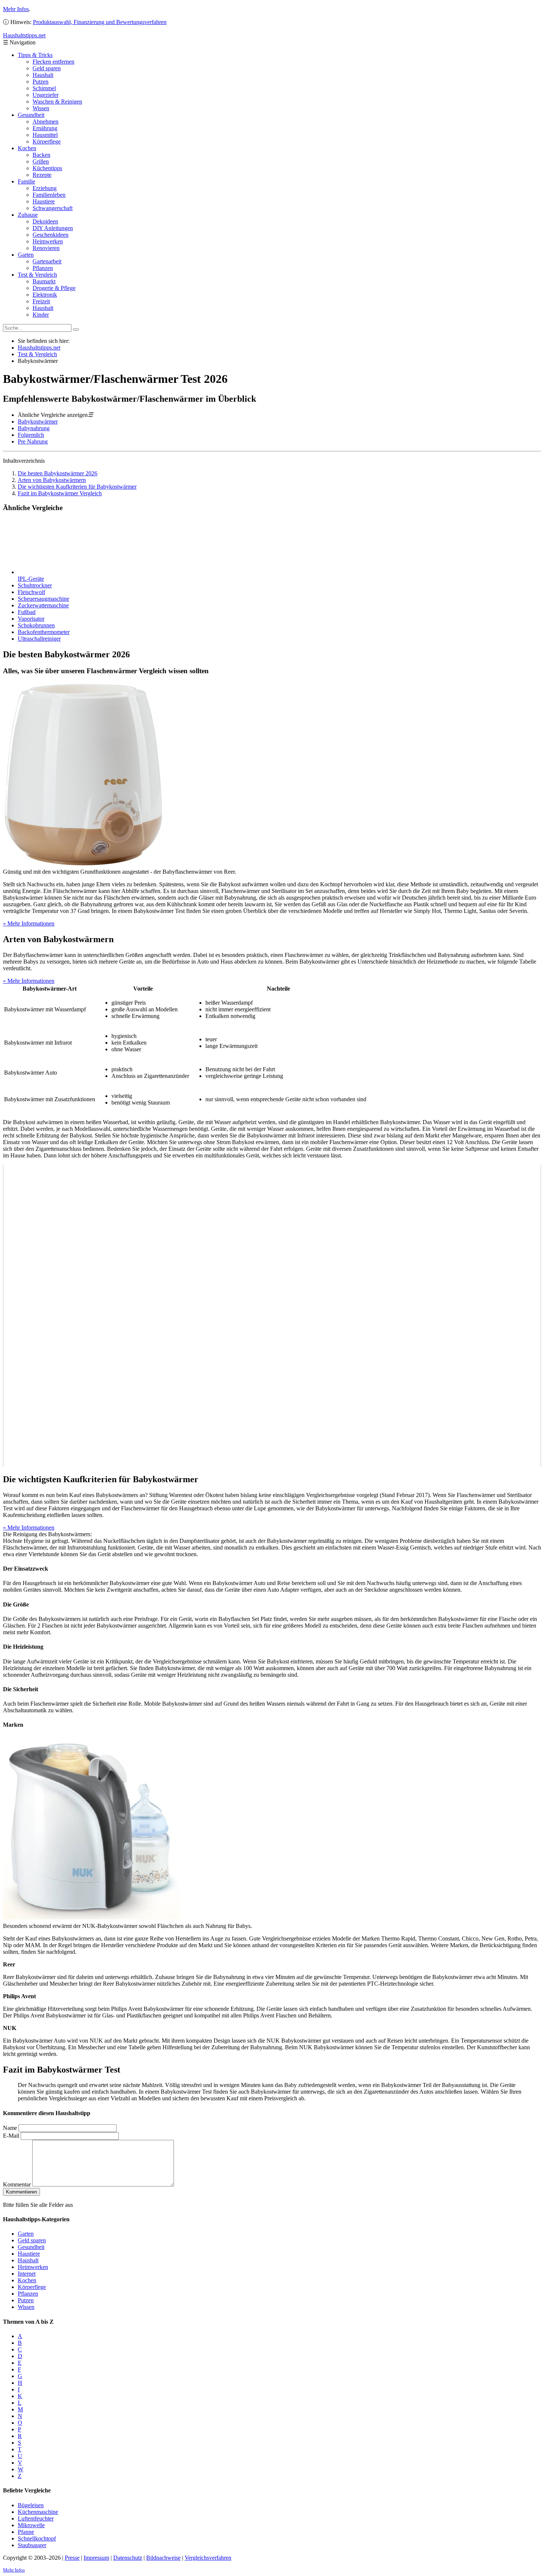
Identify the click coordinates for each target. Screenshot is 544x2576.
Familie (26, 181)
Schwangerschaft (53, 208)
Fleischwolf (31, 592)
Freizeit (41, 301)
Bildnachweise (163, 2558)
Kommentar (17, 2184)
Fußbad (27, 612)
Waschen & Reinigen (57, 102)
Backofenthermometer (44, 632)
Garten (26, 255)
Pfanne (26, 2532)
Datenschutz (128, 2558)
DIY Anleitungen (53, 228)
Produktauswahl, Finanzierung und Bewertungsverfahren (100, 22)
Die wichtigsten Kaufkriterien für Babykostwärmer (77, 487)
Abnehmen (46, 122)
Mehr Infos (16, 9)
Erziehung (45, 188)
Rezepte (42, 175)
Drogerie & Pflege (54, 288)
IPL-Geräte (31, 579)
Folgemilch (31, 435)
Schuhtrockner (35, 585)
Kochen (27, 148)
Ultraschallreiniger (39, 639)
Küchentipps (47, 168)
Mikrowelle (31, 2525)
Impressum (96, 2558)
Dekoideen (45, 221)
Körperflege (47, 141)
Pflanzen (43, 268)
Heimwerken (48, 241)
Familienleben (49, 195)
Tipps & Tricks (35, 55)
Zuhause (28, 215)
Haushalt (43, 75)
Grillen (41, 161)
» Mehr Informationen (29, 923)
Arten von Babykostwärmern (52, 480)
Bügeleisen (31, 2505)
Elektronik (45, 295)
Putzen (41, 82)
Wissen (41, 108)
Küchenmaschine (38, 2512)
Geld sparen (47, 68)
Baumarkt (44, 281)
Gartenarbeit (47, 261)
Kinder (41, 315)
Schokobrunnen (36, 625)
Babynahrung (34, 428)
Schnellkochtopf (37, 2538)
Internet (27, 2274)
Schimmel (44, 88)
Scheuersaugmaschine (43, 599)
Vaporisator (31, 619)
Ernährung (45, 128)
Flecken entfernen (53, 62)
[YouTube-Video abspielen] (272, 1316)
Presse (72, 2558)
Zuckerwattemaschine (43, 605)
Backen (41, 155)
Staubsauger (32, 2545)
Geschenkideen (51, 235)
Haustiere (44, 201)
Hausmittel (45, 135)
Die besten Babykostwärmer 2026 (58, 473)
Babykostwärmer (38, 422)
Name (10, 2128)
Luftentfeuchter (36, 2518)
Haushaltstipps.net (39, 348)
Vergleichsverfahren (208, 2558)
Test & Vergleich (37, 275)
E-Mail (11, 2136)
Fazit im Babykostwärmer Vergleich (60, 493)
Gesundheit (31, 115)
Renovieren (46, 248)
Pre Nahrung (33, 441)
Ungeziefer (46, 95)
